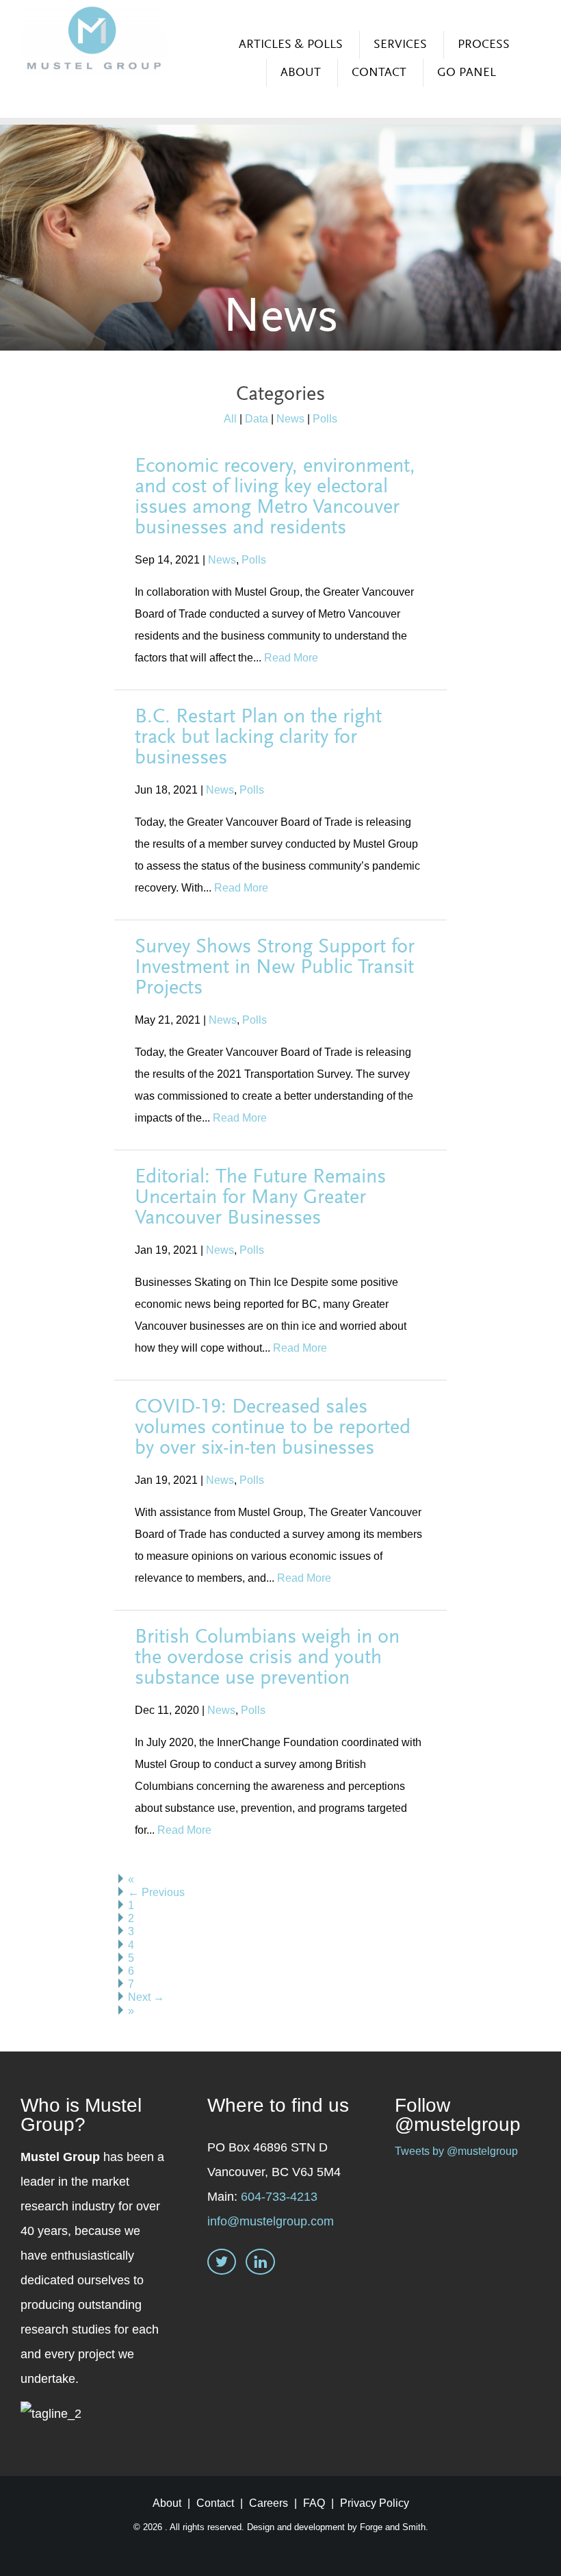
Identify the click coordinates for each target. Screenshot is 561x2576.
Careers (269, 2503)
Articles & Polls (291, 45)
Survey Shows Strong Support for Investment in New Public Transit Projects (275, 968)
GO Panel (467, 73)
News (290, 419)
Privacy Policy (375, 2503)
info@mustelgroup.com (271, 2221)
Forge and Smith (393, 2527)
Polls (325, 419)
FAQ (314, 2503)
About (301, 73)
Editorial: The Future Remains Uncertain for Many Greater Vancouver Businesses (260, 1198)
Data (257, 419)
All (230, 419)
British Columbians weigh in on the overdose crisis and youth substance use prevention (267, 1658)
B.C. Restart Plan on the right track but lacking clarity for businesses (258, 738)
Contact (379, 73)
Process (484, 45)
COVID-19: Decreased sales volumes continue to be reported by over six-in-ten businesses (273, 1428)
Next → (146, 1997)
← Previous (156, 1892)
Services (400, 45)
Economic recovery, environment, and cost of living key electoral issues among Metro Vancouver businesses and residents (275, 498)
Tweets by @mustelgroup (456, 2151)
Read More (291, 658)
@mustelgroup (458, 2124)
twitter (222, 2263)
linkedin (260, 2263)
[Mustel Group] (93, 39)
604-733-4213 (279, 2197)
